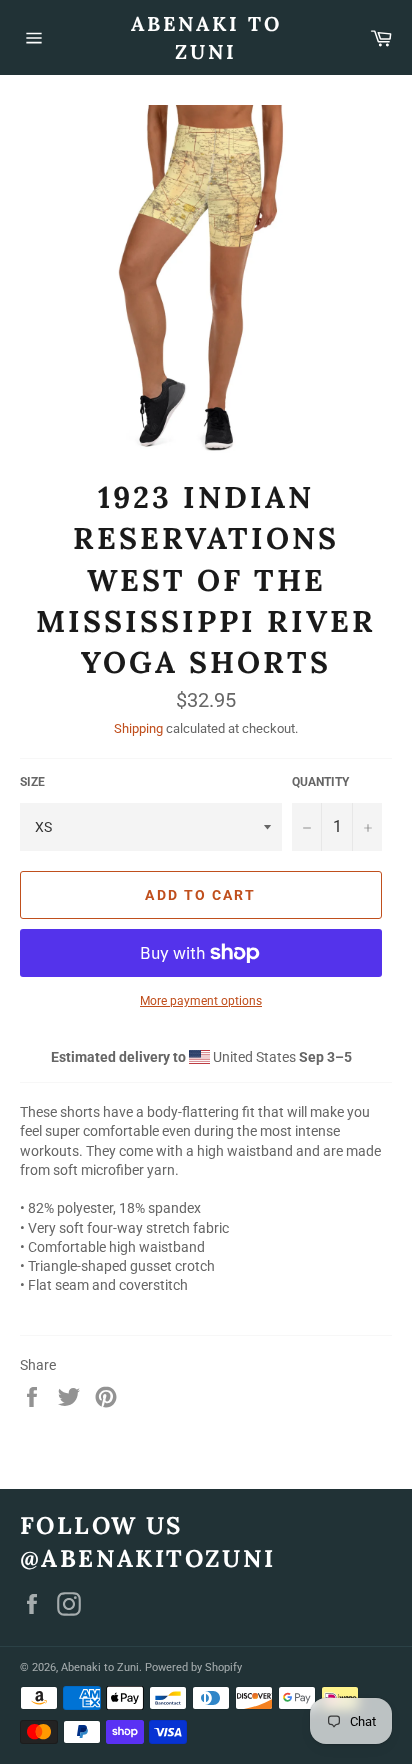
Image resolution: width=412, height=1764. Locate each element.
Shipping (138, 728)
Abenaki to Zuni (206, 37)
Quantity (320, 782)
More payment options (201, 1001)
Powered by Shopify (193, 1667)
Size (32, 782)
